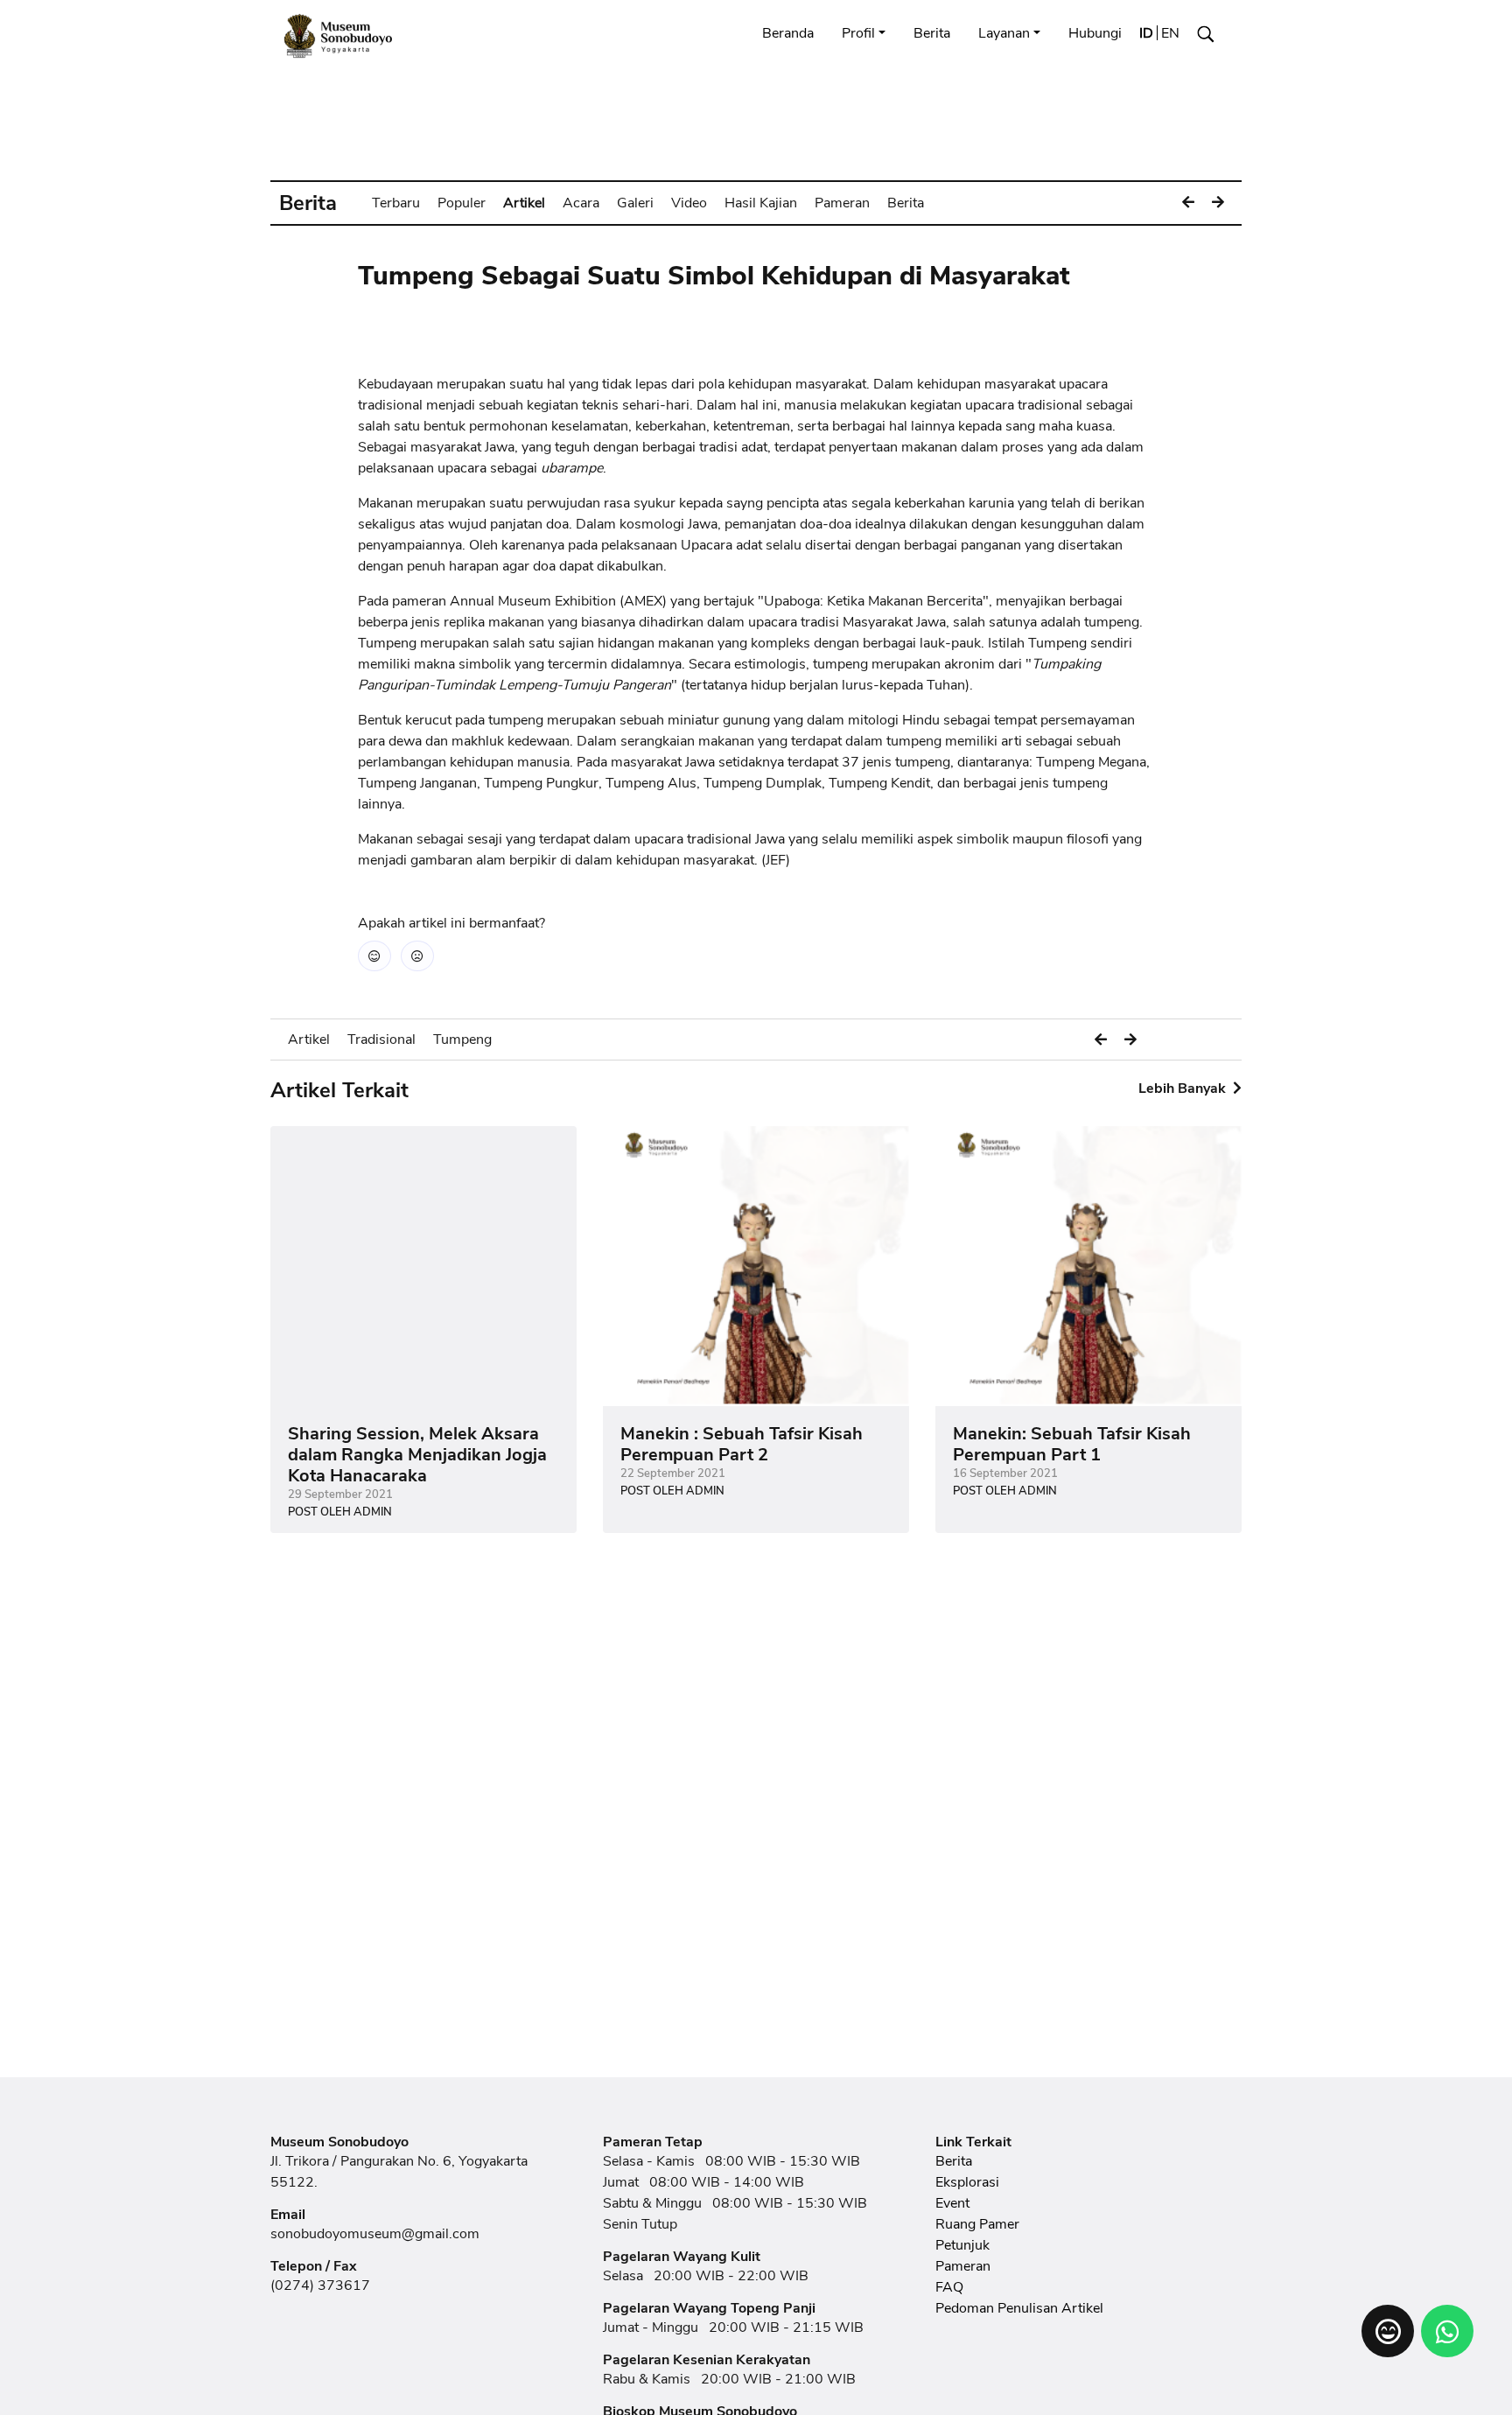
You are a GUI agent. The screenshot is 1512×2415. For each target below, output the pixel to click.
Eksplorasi (967, 2182)
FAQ (949, 2287)
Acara (581, 203)
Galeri (635, 203)
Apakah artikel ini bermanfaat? (451, 923)
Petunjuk (962, 2245)
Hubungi (1095, 33)
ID (1146, 33)
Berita (932, 33)
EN (1170, 33)
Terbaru (396, 203)
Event (952, 2203)
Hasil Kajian (761, 203)
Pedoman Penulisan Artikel (1019, 2308)
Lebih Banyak (1184, 1088)
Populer (462, 203)
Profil (858, 33)
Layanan (1004, 33)
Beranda (788, 33)
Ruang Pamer (977, 2224)
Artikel (524, 203)
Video (689, 203)
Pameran (842, 203)
